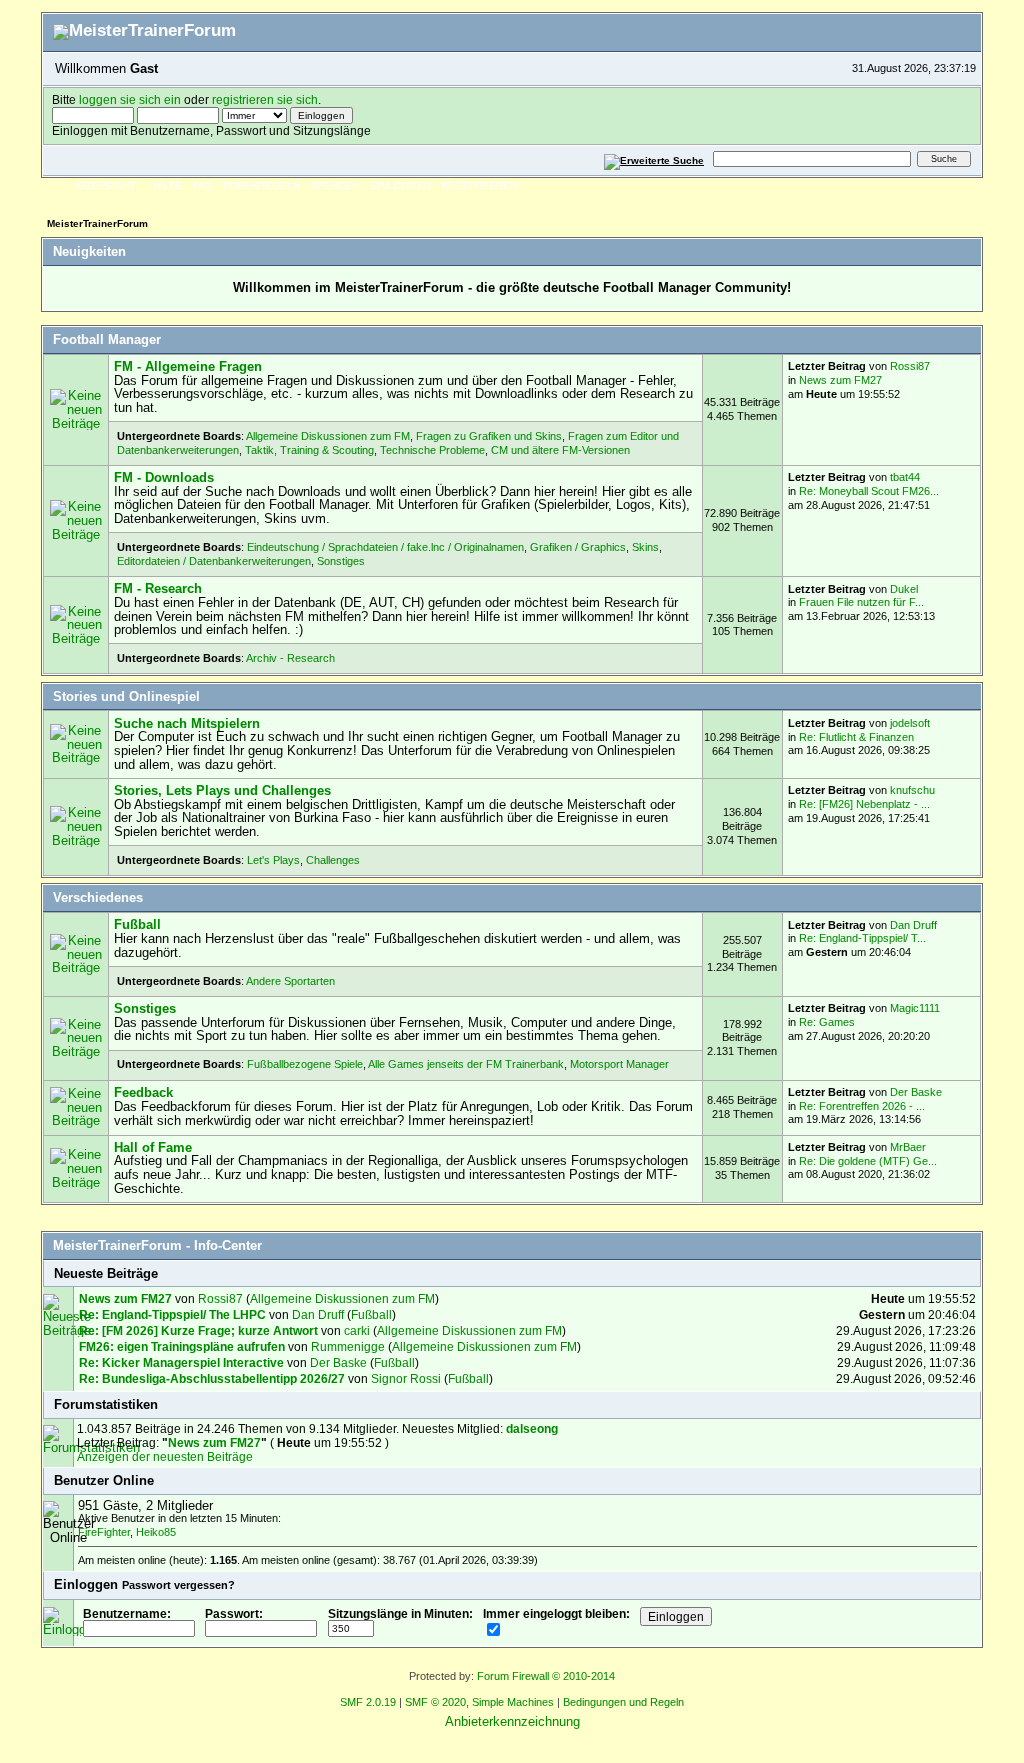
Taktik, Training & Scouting (309, 450)
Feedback (143, 1092)
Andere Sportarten (290, 981)
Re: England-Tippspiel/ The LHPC (174, 1314)
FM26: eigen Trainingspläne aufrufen (182, 1346)
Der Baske (916, 1092)
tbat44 (905, 477)
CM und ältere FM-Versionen (560, 450)
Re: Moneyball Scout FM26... (869, 491)
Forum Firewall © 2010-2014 (546, 1676)
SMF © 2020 (435, 1702)
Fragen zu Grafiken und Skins (489, 436)
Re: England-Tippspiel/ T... (862, 938)
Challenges (333, 860)
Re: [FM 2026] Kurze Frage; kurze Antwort (198, 1330)
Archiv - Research (290, 658)
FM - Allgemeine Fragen (188, 366)
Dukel (904, 589)
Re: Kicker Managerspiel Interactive (181, 1362)
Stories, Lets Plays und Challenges (222, 790)
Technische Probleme (432, 450)
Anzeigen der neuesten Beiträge (165, 1456)
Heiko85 (156, 1532)
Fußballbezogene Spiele (305, 1064)
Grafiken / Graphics (578, 547)
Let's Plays (273, 860)
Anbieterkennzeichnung (512, 1721)
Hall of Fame (153, 1147)
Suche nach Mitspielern (187, 723)
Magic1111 (915, 1008)
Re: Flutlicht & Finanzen (856, 737)
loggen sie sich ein (130, 99)
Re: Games (827, 1022)
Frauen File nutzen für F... (861, 602)
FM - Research (158, 588)
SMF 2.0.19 (368, 1702)
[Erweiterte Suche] (654, 158)
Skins (645, 547)
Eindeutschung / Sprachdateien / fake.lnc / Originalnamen (385, 547)
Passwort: (234, 1613)
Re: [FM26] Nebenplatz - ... (864, 804)
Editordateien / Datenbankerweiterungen (214, 561)
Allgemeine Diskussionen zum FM (328, 436)
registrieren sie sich (265, 99)
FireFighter (104, 1532)
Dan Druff (913, 925)
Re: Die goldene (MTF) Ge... (868, 1161)
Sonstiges (341, 561)
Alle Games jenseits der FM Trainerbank (466, 1064)
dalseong (532, 1428)
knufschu (912, 790)
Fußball (137, 924)
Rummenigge (348, 1346)
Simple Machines (513, 1702)
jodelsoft (910, 723)
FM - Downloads (164, 477)
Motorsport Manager (619, 1064)
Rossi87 (910, 366)
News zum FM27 (840, 380)
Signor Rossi (406, 1378)
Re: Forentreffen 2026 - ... (862, 1106)
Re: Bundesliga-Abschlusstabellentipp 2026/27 (212, 1378)
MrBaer (908, 1147)
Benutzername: (127, 1613)
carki (357, 1330)
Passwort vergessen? (178, 1585)
